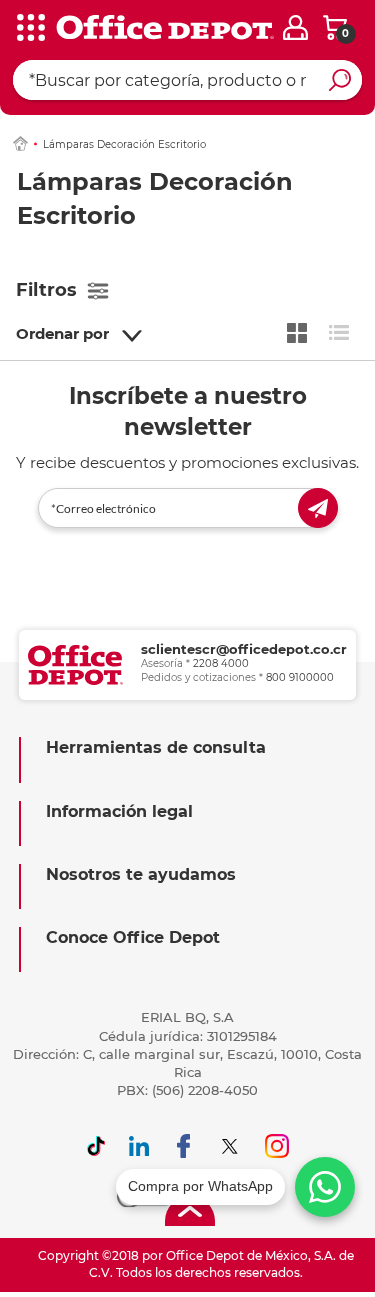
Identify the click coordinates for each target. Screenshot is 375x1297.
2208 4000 (221, 663)
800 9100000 (300, 677)
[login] (295, 27)
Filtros (46, 290)
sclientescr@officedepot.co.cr (244, 649)
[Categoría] (30, 29)
